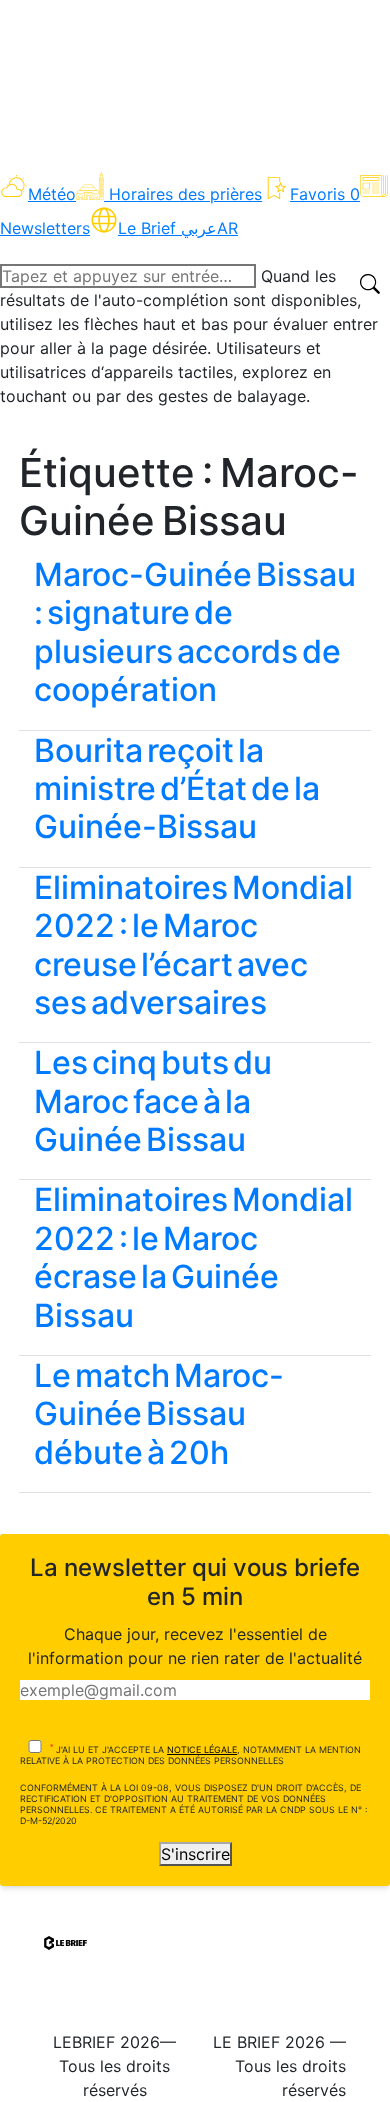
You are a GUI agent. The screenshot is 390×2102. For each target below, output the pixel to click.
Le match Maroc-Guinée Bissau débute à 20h (159, 1414)
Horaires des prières (185, 194)
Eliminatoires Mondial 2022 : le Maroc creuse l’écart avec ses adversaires (193, 945)
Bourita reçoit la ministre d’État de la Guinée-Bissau (177, 789)
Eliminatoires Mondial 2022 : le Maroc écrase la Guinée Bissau (193, 1257)
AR (227, 228)
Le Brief (167, 228)
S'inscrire (195, 1854)
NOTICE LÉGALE (202, 1749)
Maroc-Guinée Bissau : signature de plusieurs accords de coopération (195, 632)
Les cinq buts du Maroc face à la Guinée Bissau (153, 1101)
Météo (52, 194)
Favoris (325, 194)
